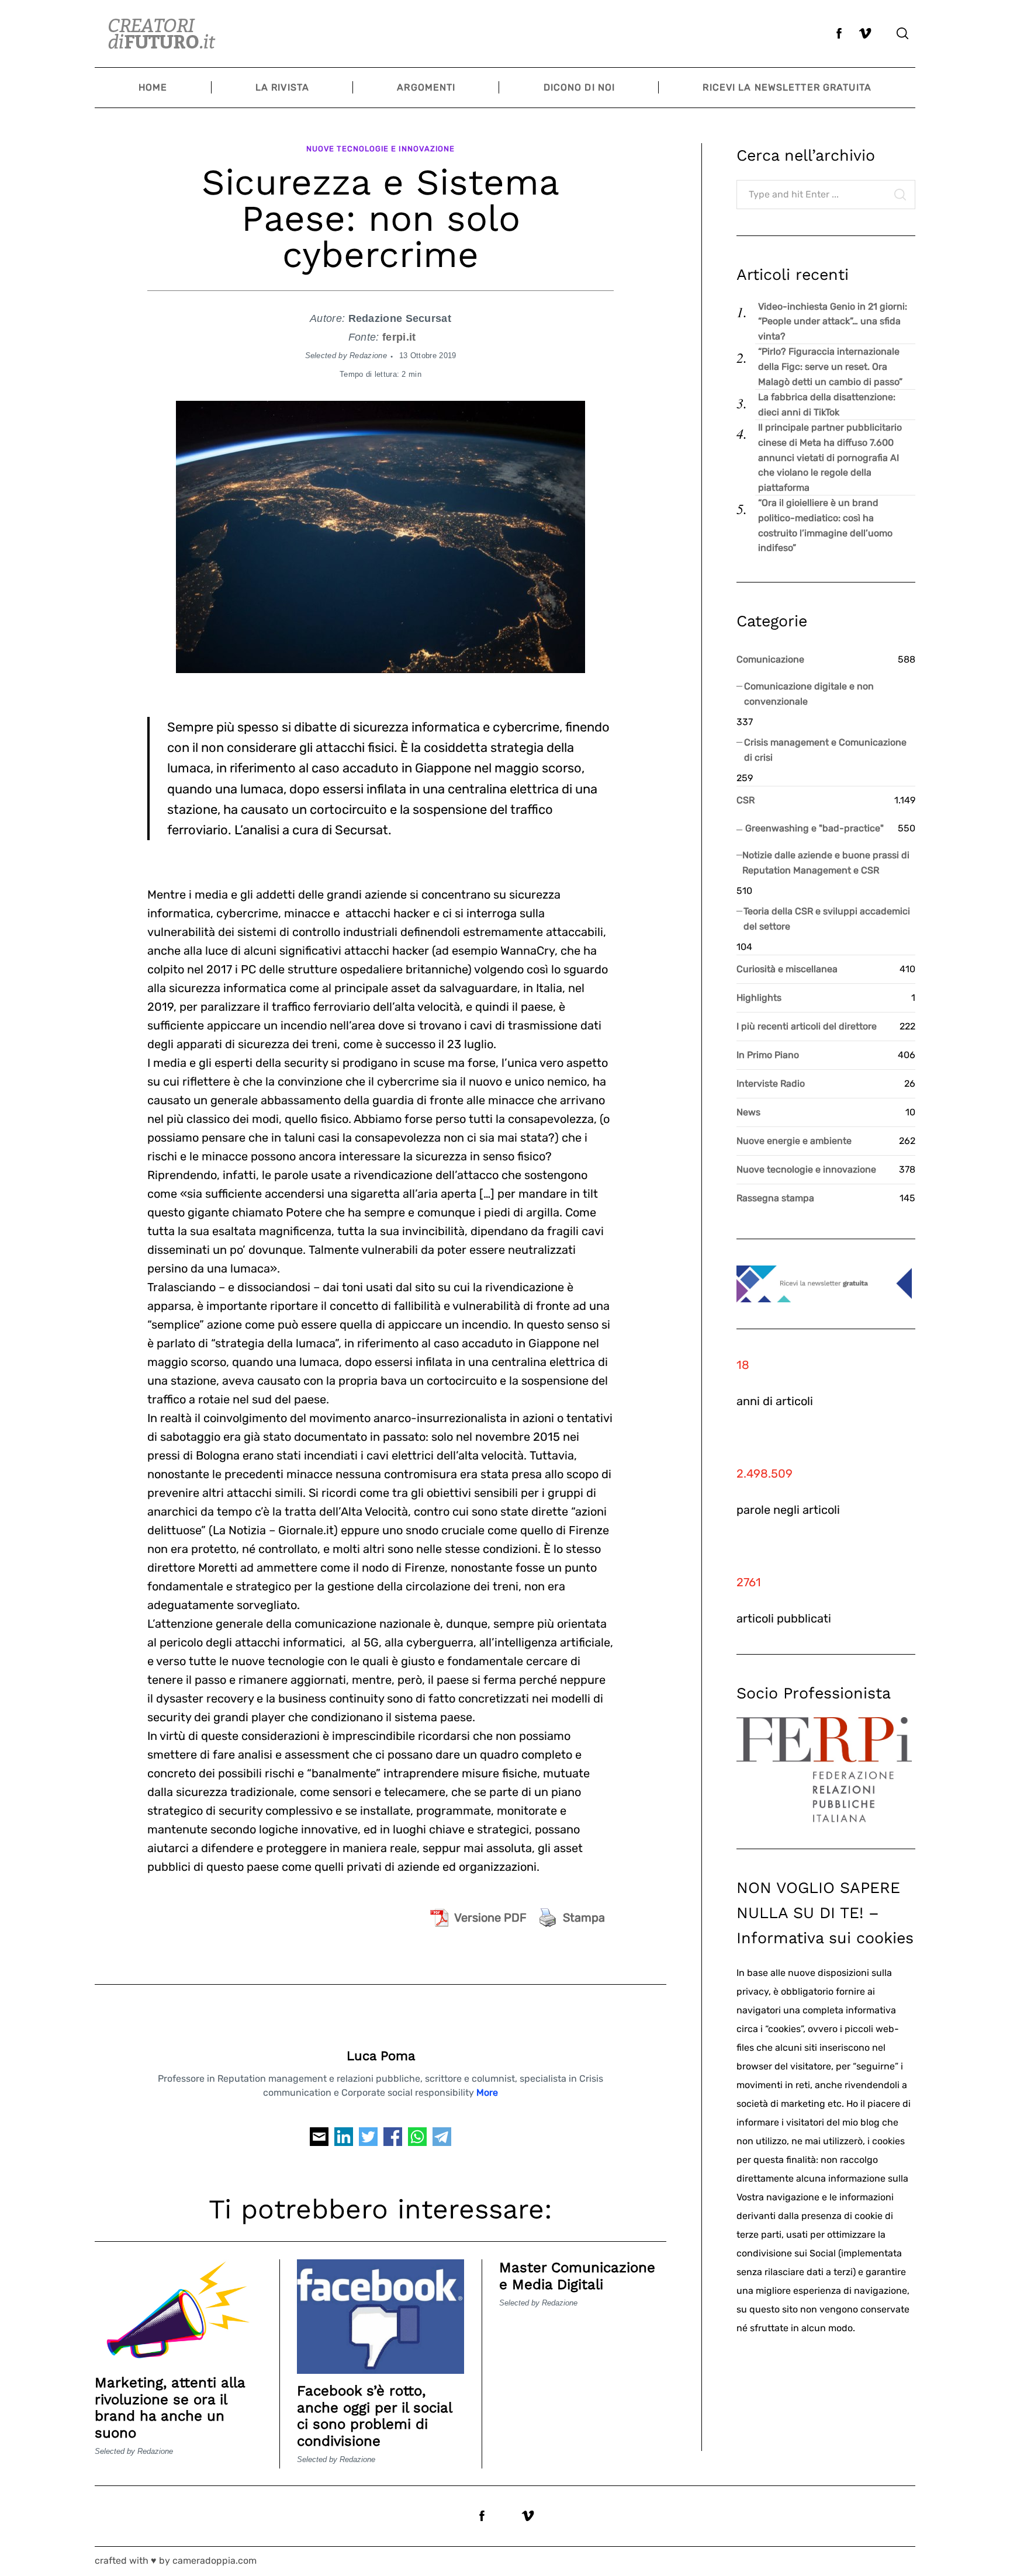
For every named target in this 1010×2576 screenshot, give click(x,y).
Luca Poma (381, 2056)
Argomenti (426, 87)
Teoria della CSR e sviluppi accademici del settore (827, 919)
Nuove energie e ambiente (794, 1141)
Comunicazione (770, 659)
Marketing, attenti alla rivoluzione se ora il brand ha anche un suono (170, 2408)
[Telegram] (442, 2140)
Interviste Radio (771, 1084)
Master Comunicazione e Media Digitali (577, 2276)
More (487, 2093)
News (748, 1112)
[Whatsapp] (417, 2140)
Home (153, 87)
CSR (746, 800)
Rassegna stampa (775, 1198)
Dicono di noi (580, 87)
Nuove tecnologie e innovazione (381, 149)
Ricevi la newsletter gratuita (787, 87)
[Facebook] (393, 2140)
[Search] (902, 33)
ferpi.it (399, 337)
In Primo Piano (768, 1055)
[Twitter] (368, 2140)
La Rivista (282, 87)
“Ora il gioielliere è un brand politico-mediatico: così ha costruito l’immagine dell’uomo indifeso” (825, 525)
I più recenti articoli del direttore (807, 1026)
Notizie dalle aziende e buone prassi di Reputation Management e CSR (826, 863)
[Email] (319, 2140)
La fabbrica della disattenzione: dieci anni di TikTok (827, 405)
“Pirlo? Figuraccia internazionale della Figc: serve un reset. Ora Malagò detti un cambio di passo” (830, 366)
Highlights (759, 998)
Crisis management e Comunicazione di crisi (825, 750)
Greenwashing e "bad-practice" (814, 828)
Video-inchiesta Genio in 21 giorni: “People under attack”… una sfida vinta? (833, 321)
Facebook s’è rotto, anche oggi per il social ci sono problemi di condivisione (374, 2416)
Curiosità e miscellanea (787, 969)
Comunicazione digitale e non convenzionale (809, 694)
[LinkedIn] (344, 2140)
